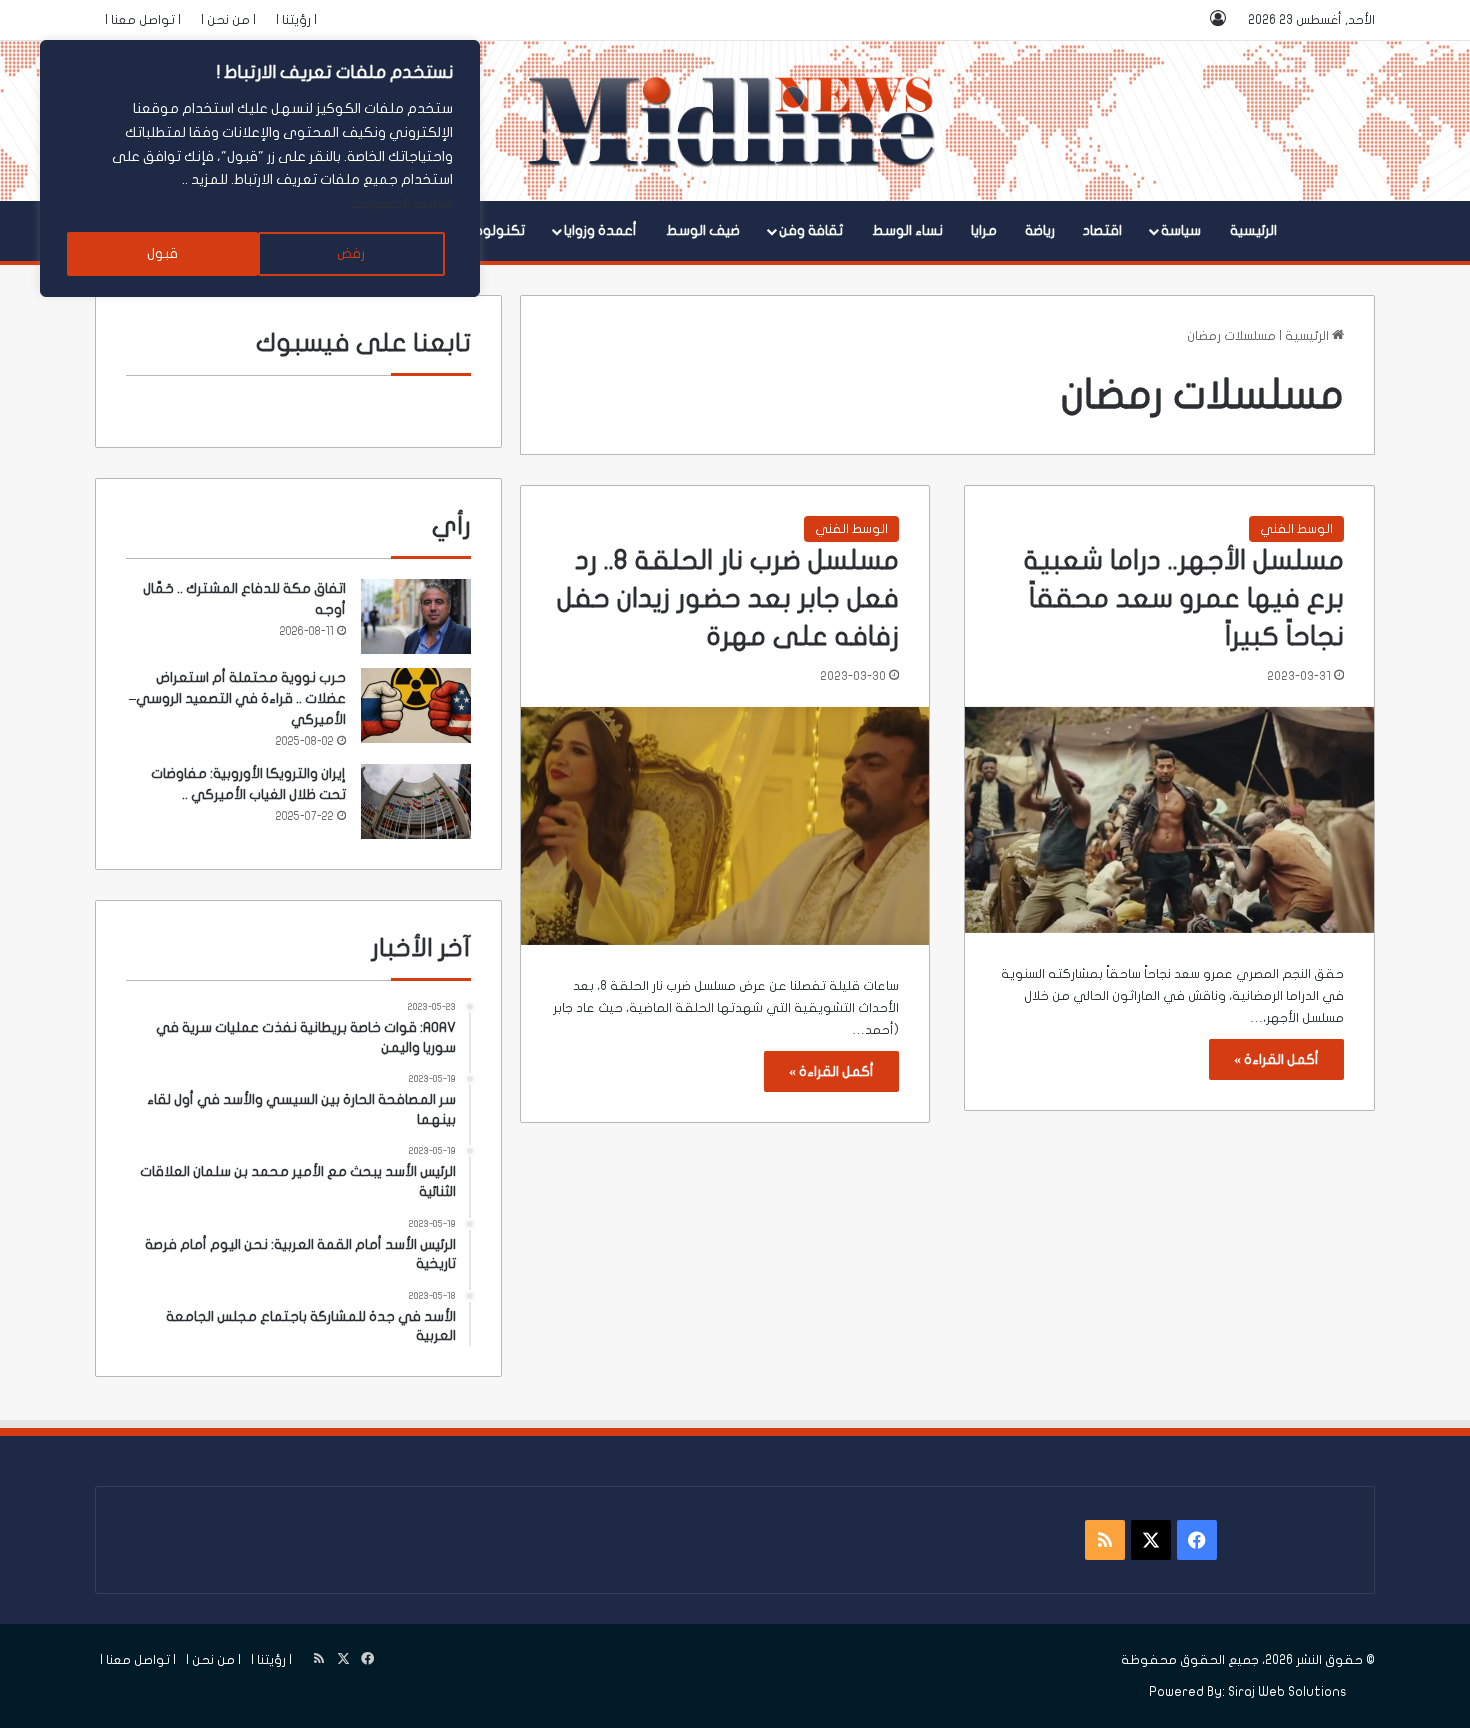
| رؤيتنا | (296, 20)
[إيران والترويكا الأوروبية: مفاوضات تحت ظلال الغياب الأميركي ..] (416, 801)
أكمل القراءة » (1276, 1059)
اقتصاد (1102, 230)
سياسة (1181, 230)
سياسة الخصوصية (401, 203)
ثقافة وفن (811, 230)
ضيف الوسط (703, 230)
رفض (351, 253)
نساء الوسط (907, 230)
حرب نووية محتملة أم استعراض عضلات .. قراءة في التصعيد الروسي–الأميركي (237, 698)
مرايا (984, 230)
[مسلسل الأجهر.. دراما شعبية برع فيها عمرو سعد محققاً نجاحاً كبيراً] (1169, 820)
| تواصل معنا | (143, 20)
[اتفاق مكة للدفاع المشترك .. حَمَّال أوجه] (416, 616)
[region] (260, 168)
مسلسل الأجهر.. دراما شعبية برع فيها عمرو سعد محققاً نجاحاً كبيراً (1184, 598)
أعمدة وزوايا (600, 230)
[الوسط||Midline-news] (735, 121)
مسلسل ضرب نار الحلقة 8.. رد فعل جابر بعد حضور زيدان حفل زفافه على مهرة (728, 598)
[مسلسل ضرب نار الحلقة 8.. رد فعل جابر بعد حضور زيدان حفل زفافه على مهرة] (725, 826)
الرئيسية (1253, 230)
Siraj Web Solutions (1287, 1692)
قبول (162, 253)
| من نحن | (228, 20)
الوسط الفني (1296, 529)
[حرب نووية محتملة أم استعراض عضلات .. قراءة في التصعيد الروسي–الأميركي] (416, 705)
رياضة (1040, 230)
